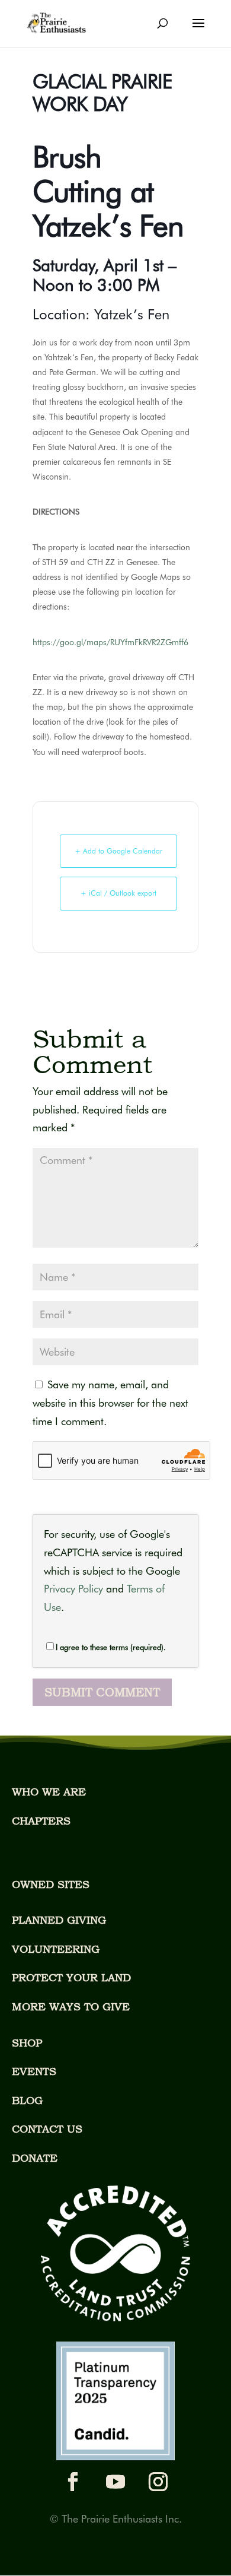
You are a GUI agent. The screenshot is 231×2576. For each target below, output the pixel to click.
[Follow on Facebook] (73, 2482)
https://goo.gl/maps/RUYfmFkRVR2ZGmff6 (110, 642)
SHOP (27, 2043)
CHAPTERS (41, 1821)
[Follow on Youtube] (115, 2482)
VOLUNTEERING (56, 1949)
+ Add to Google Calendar (118, 851)
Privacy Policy (73, 1589)
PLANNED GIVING (59, 1920)
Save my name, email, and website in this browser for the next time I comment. (110, 1403)
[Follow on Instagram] (158, 2482)
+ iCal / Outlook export (118, 893)
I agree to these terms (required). (111, 1647)
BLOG (27, 2100)
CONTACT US (47, 2129)
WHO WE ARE (49, 1792)
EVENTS (34, 2071)
